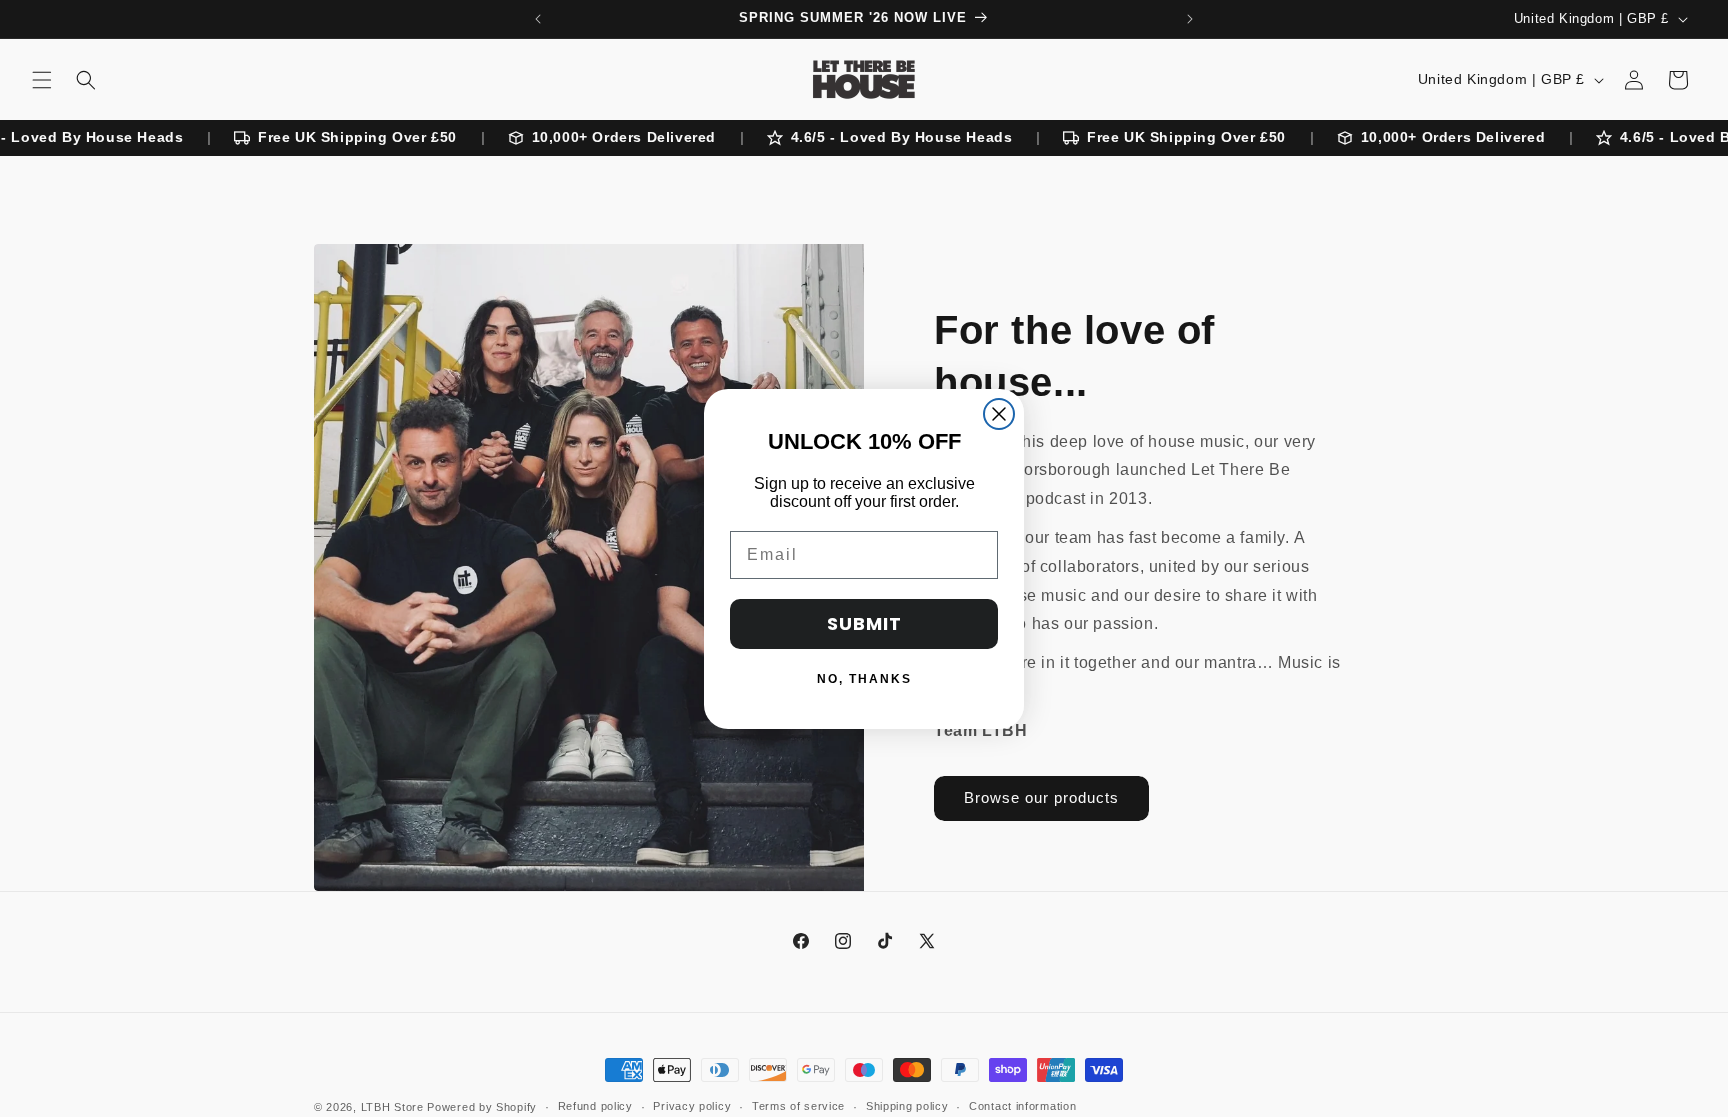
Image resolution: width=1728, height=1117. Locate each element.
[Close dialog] (999, 414)
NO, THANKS (864, 679)
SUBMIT (864, 623)
